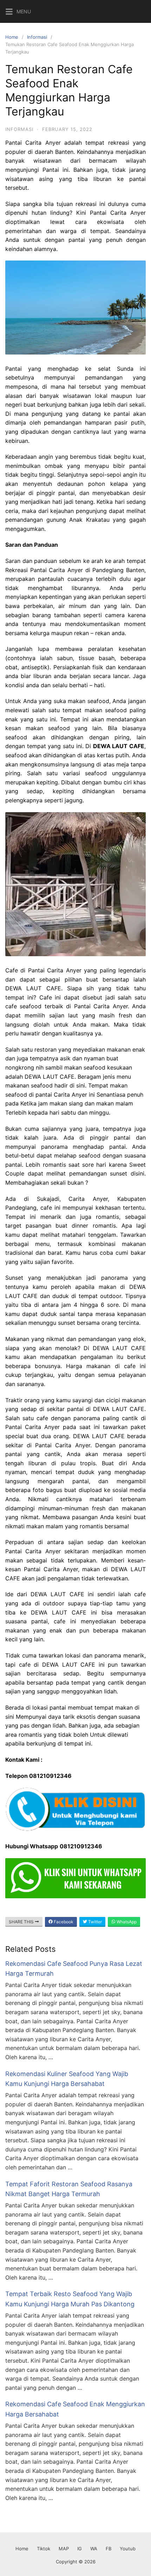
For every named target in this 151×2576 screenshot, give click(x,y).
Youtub (128, 2549)
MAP (64, 2549)
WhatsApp (126, 1922)
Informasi (37, 37)
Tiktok (44, 2549)
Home (12, 37)
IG (80, 2549)
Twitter (94, 1922)
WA (94, 2549)
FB (109, 2549)
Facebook (63, 1922)
